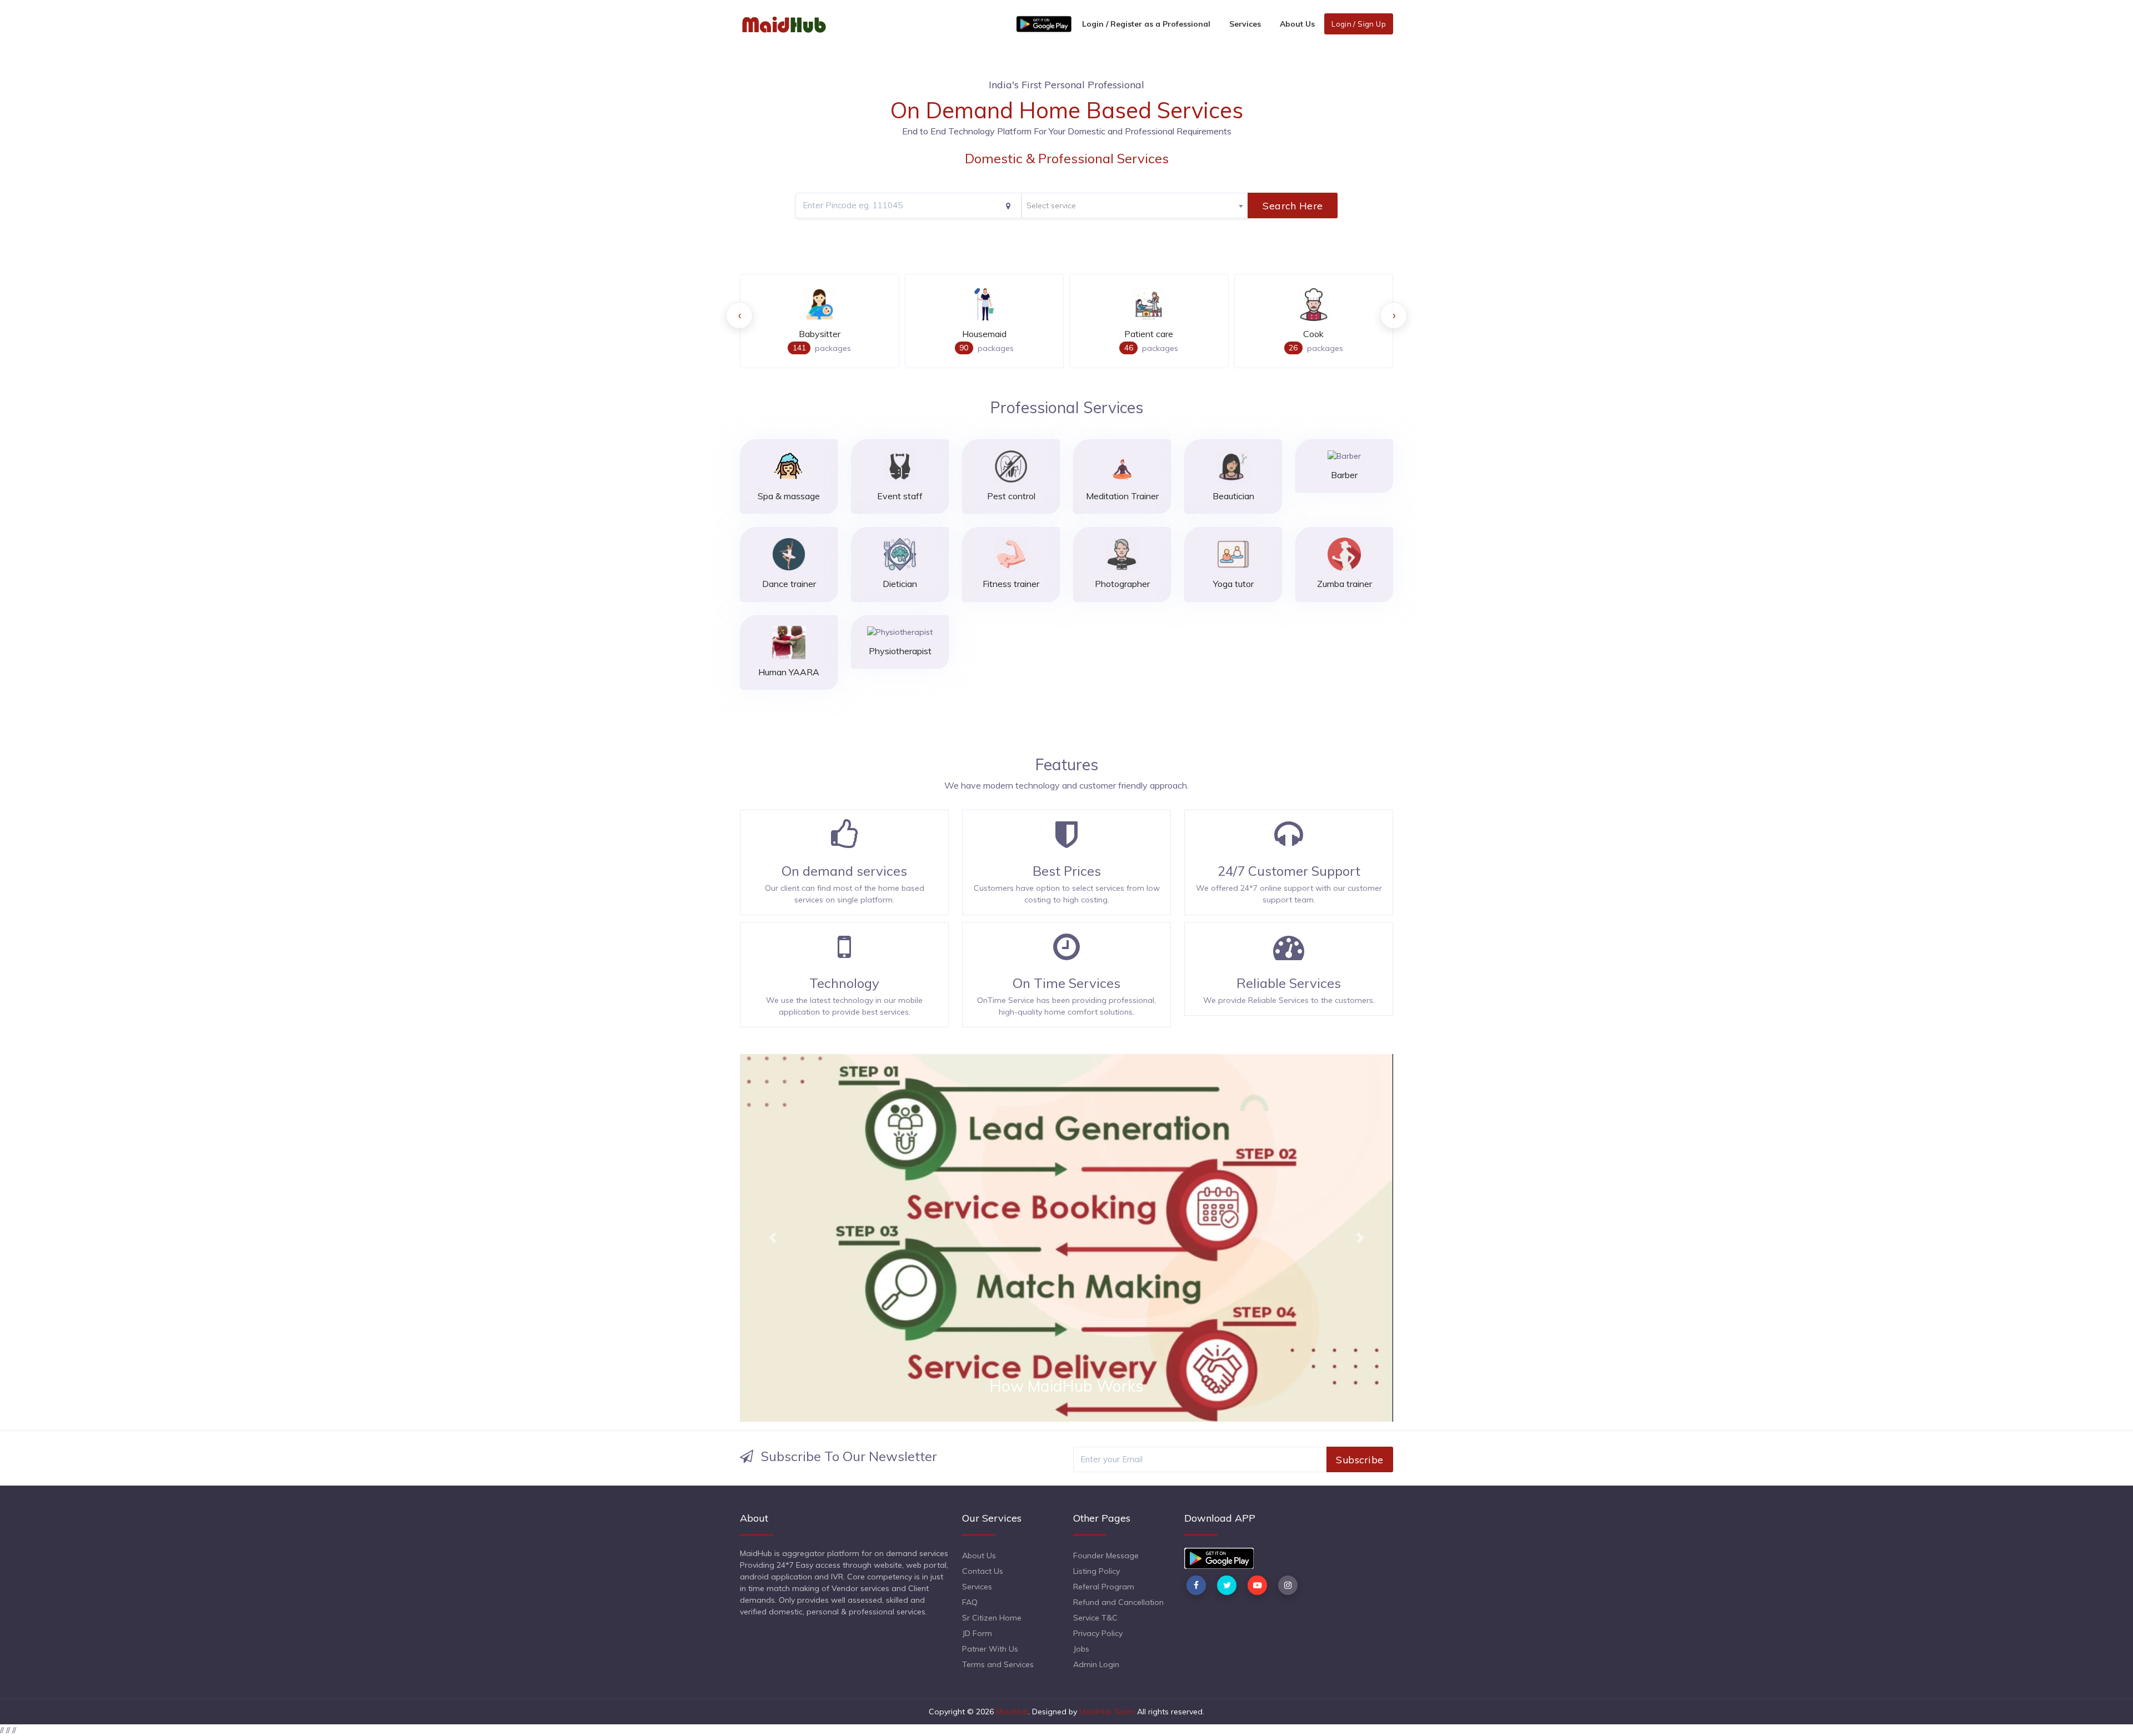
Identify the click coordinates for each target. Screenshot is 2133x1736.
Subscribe (1360, 1459)
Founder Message (1106, 1556)
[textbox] (1135, 206)
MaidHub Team (1107, 1712)
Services (1245, 24)
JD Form (977, 1633)
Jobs (1081, 1649)
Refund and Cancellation (1118, 1602)
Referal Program (1104, 1587)
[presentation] (739, 315)
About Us (1297, 24)
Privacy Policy (1098, 1633)
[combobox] (1135, 205)
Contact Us (983, 1571)
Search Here (1293, 205)
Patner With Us (990, 1649)
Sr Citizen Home (992, 1618)
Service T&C (1095, 1618)
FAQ (970, 1602)
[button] (773, 1238)
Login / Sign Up (1359, 24)
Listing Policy (1096, 1571)
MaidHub (1012, 1712)
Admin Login (1096, 1664)
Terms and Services (998, 1664)
